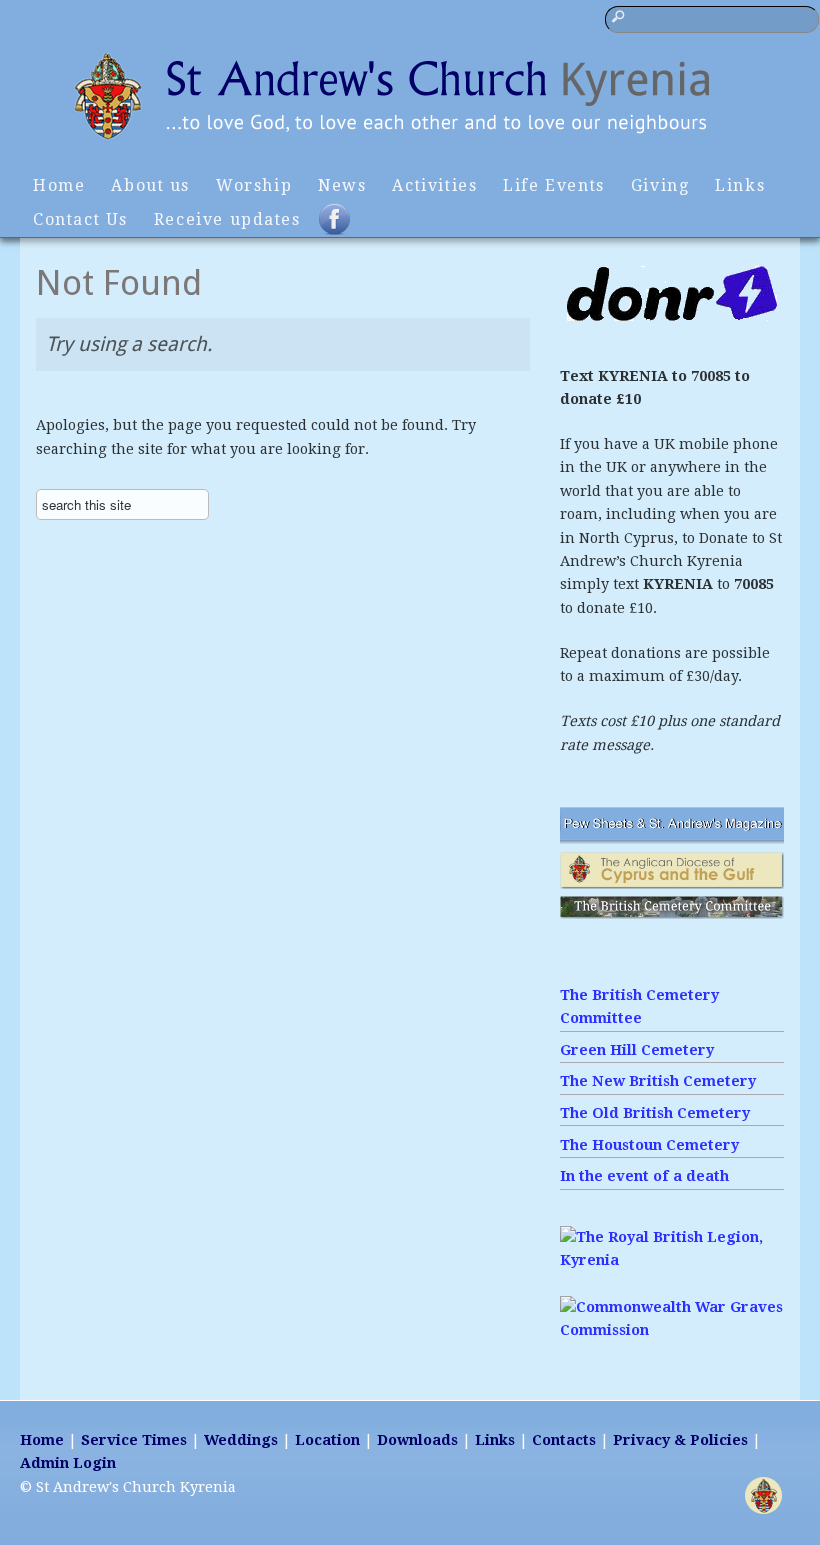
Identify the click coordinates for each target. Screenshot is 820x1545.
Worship (254, 185)
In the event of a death (644, 1176)
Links (740, 185)
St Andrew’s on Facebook (347, 228)
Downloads (417, 1440)
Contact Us (80, 219)
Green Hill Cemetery (637, 1050)
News (342, 185)
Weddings (241, 1440)
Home (59, 185)
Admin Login (68, 1463)
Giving (660, 185)
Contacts (564, 1440)
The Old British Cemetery (655, 1113)
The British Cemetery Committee (639, 1006)
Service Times (134, 1440)
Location (327, 1440)
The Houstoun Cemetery (649, 1145)
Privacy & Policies (680, 1440)
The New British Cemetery (658, 1081)
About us (150, 185)
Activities (434, 185)
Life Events (553, 185)
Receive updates (227, 219)
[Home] (410, 142)
